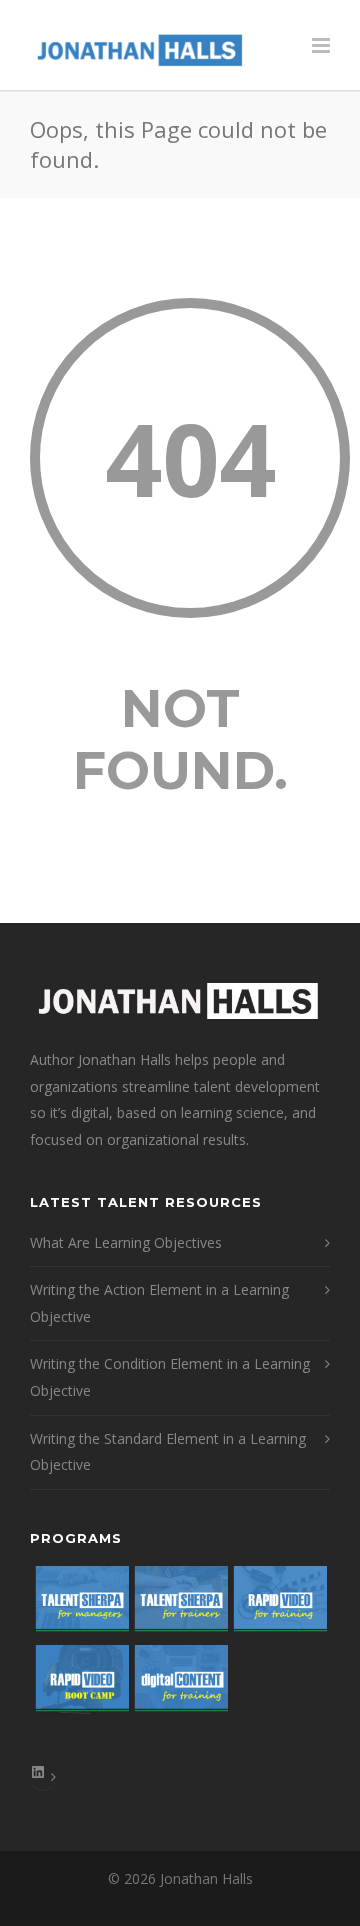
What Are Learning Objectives (126, 1242)
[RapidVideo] (277, 1605)
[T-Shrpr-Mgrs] (79, 1605)
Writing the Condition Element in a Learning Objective (170, 1377)
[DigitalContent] (178, 1684)
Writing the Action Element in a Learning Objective (159, 1303)
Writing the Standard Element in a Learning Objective (168, 1452)
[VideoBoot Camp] (79, 1684)
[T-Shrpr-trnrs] (178, 1605)
